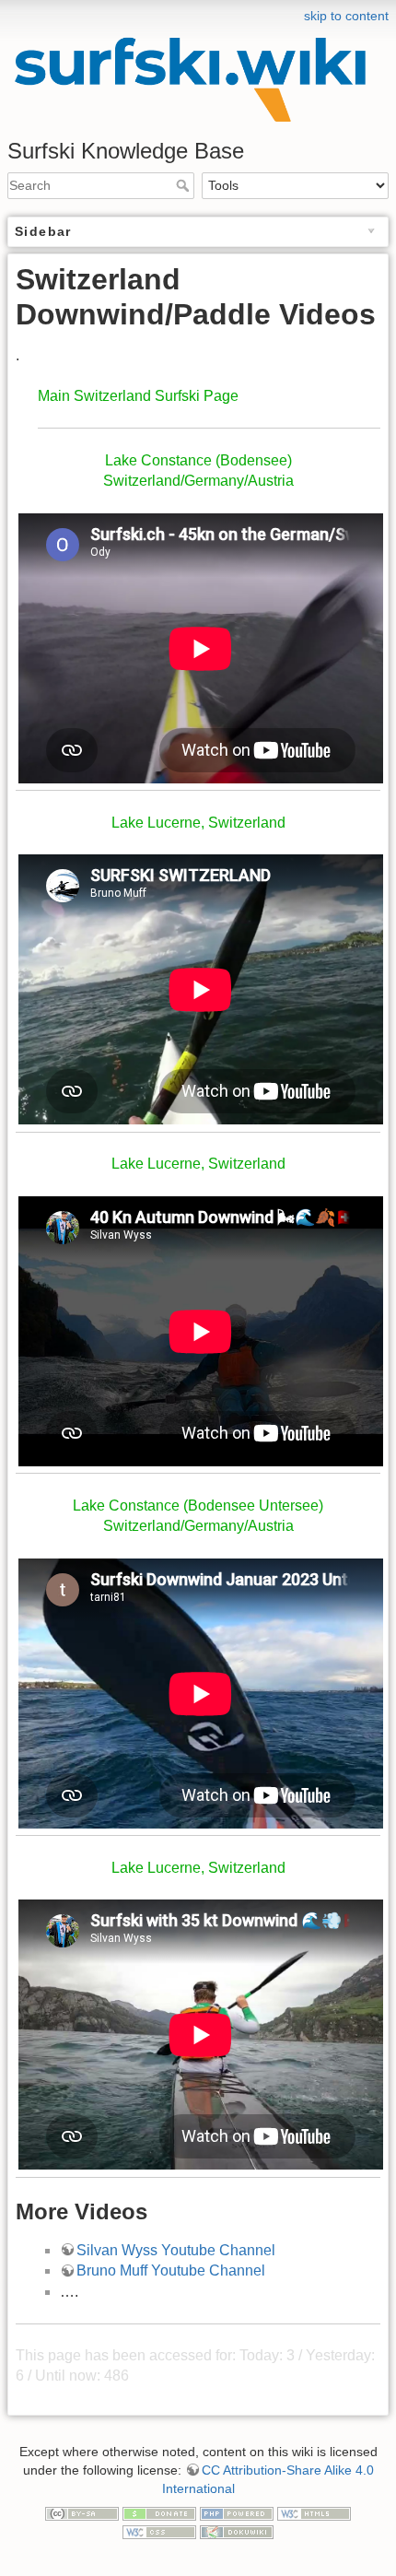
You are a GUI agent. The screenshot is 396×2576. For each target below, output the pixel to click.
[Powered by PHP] (237, 2512)
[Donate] (159, 2512)
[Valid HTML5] (314, 2512)
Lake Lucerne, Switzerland (198, 823)
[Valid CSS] (159, 2531)
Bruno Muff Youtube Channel (171, 2270)
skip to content (346, 16)
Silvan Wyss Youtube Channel (176, 2250)
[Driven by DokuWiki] (237, 2531)
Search (185, 185)
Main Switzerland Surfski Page (138, 396)
